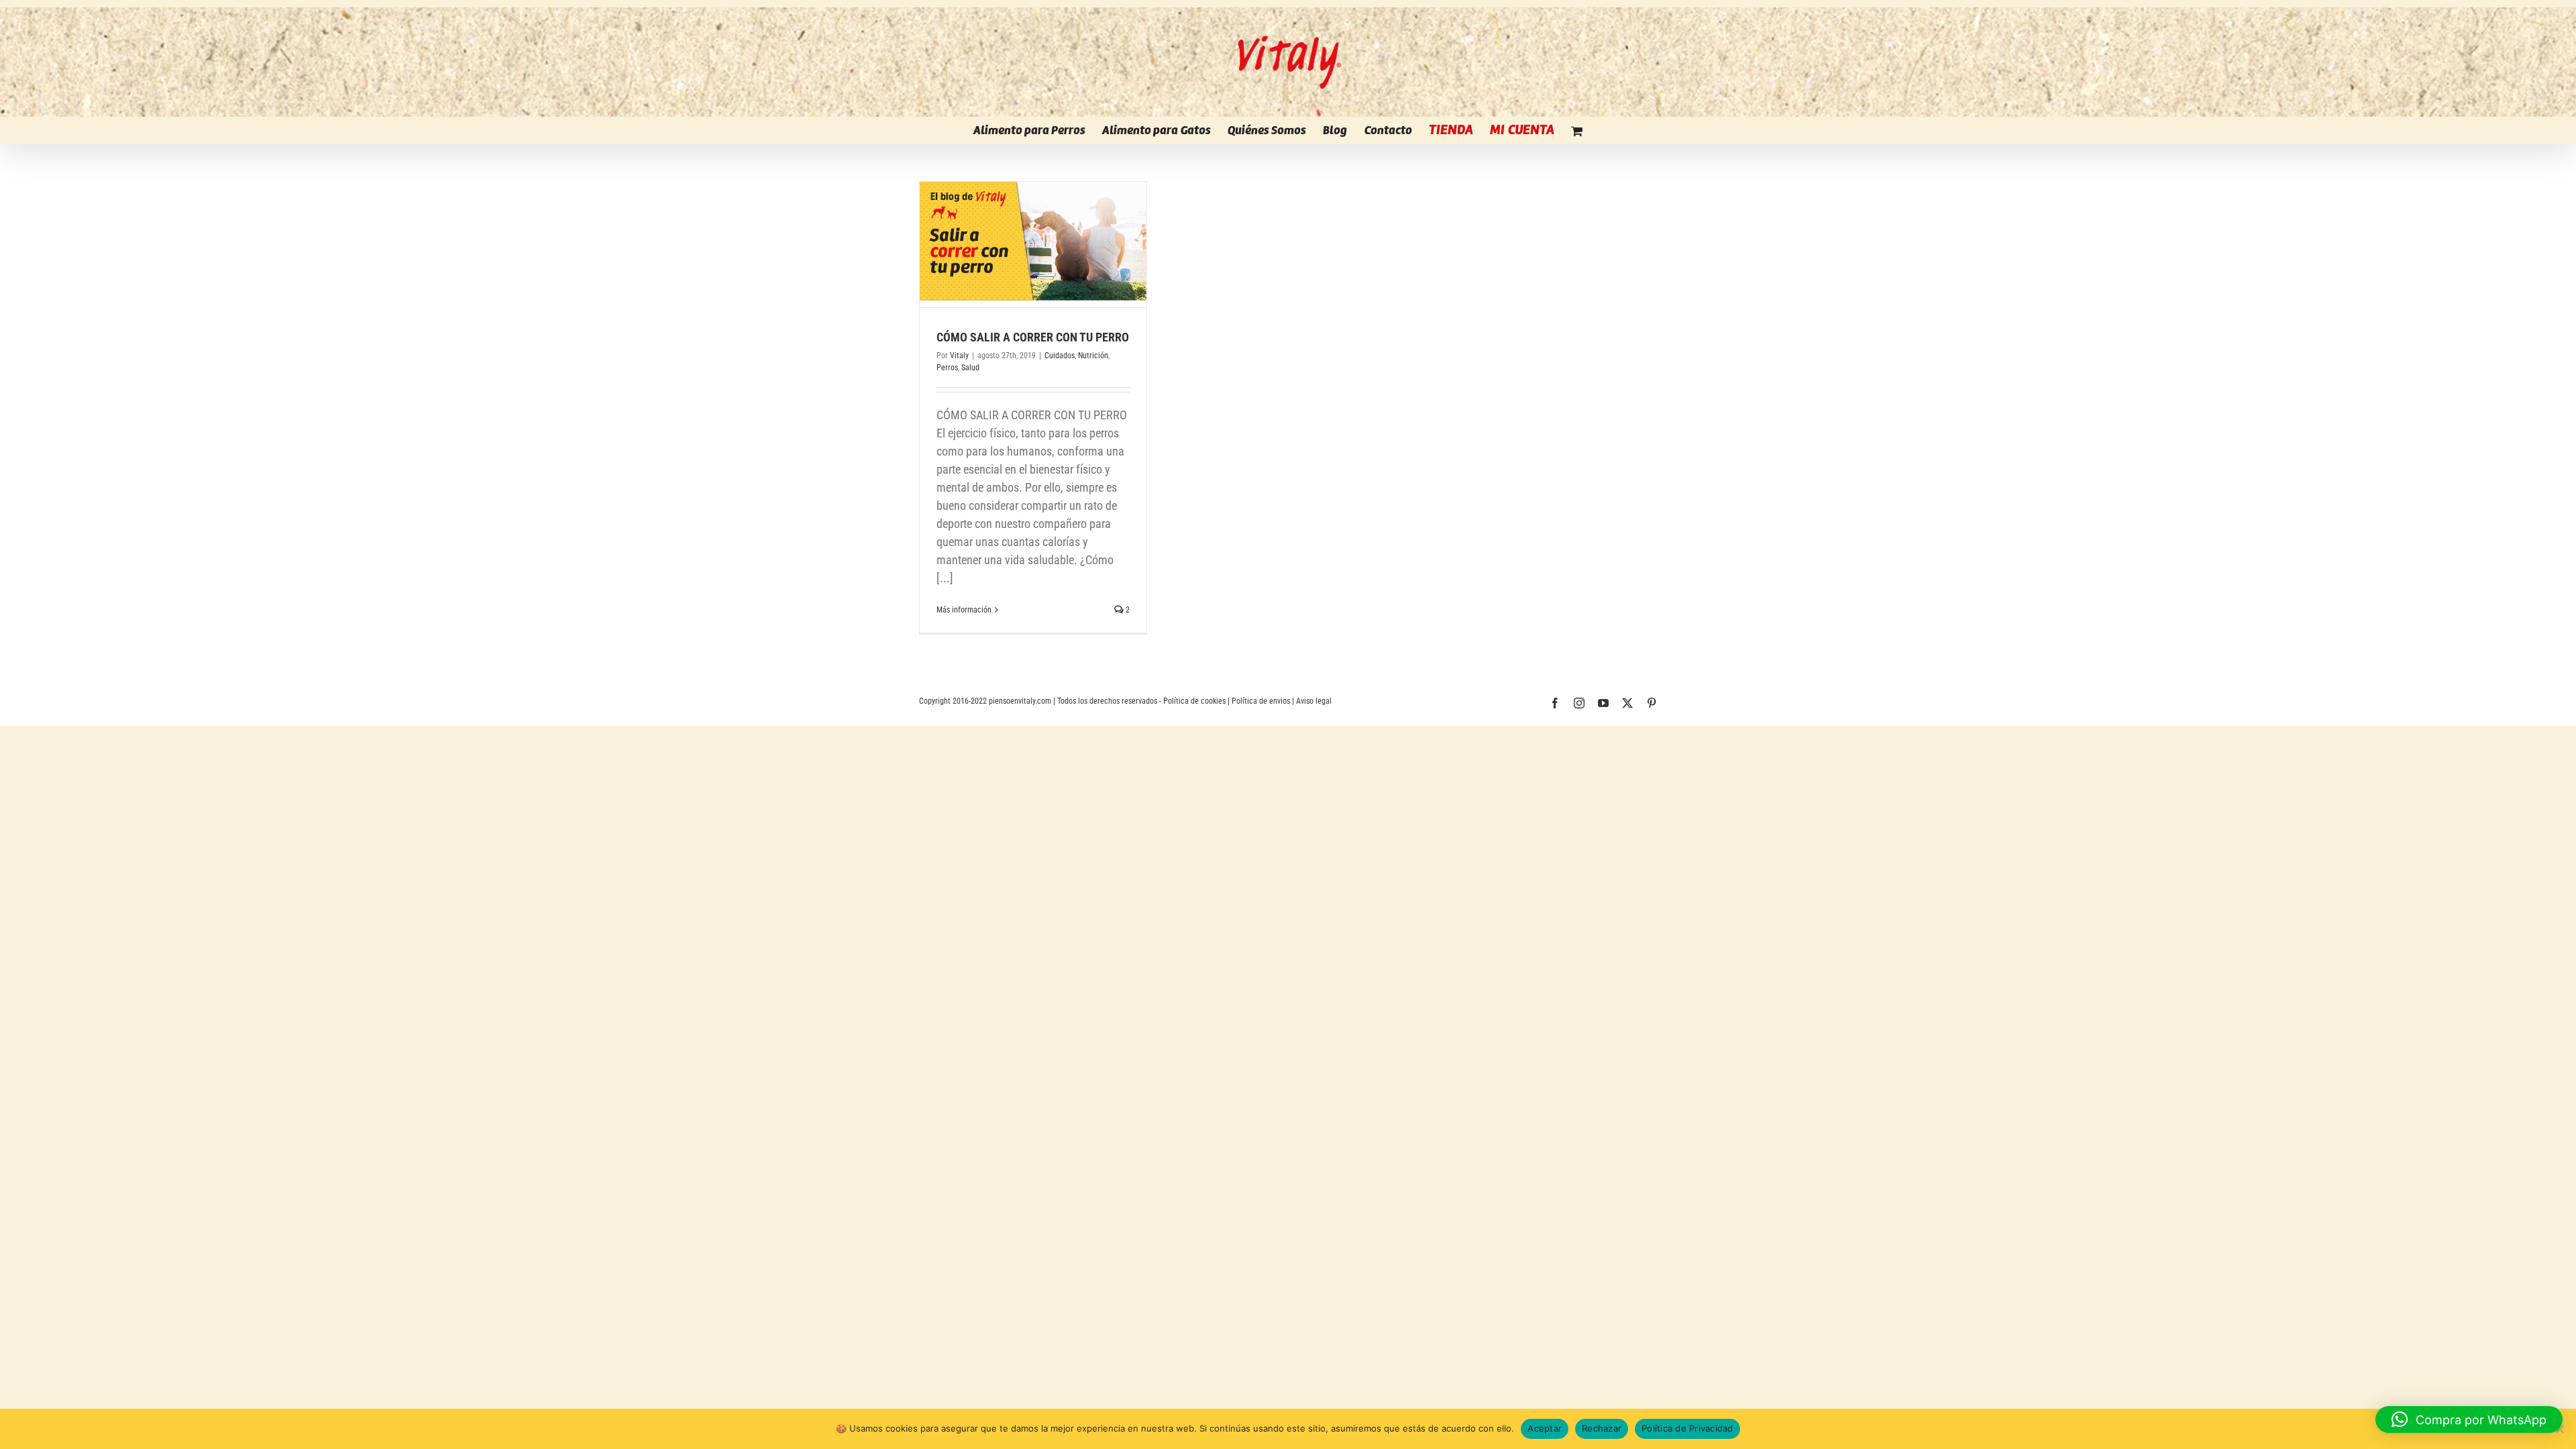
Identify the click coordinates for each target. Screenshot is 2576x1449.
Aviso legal (1314, 701)
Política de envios (1261, 701)
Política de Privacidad (1687, 1428)
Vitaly (959, 356)
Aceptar (1545, 1428)
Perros (947, 368)
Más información (964, 610)
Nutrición (1093, 356)
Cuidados (1060, 356)
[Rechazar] (2559, 1429)
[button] (2469, 1419)
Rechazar (1602, 1428)
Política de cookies (1194, 701)
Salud (970, 368)
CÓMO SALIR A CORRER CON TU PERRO (1033, 337)
